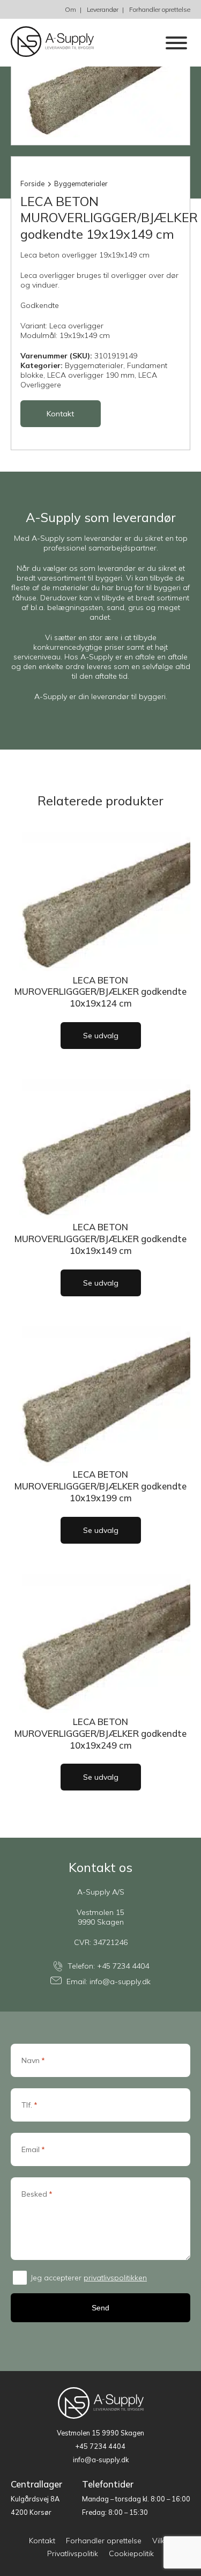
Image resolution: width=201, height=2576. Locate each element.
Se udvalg (101, 1036)
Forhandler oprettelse (160, 9)
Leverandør (103, 9)
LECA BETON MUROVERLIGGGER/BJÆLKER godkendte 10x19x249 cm (100, 1733)
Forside (32, 184)
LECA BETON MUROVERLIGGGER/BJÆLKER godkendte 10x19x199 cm (100, 1486)
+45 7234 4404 (123, 1966)
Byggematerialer (81, 184)
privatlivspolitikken (115, 2278)
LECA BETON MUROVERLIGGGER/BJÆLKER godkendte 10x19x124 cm (100, 992)
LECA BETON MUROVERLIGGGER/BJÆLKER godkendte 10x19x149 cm (100, 1239)
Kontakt (60, 414)
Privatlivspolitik (73, 2553)
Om (70, 9)
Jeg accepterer (89, 2278)
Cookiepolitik (131, 2553)
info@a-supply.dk (120, 1982)
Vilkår (162, 2541)
